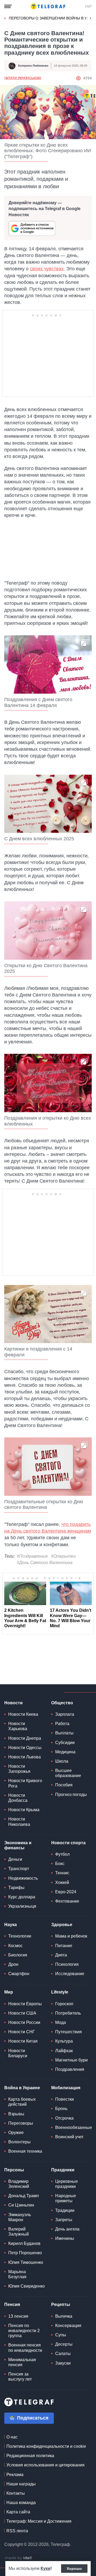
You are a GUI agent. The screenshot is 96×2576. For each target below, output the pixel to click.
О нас (12, 2437)
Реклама (15, 2475)
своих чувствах (47, 269)
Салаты (63, 2354)
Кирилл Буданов (24, 2243)
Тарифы (16, 1888)
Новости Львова (25, 1757)
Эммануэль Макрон (20, 2217)
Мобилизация (66, 2088)
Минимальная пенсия (22, 2362)
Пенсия (12, 2304)
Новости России (24, 2022)
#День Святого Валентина (45, 1563)
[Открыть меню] (8, 6)
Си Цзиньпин (21, 2205)
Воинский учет (69, 2137)
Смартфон (19, 1974)
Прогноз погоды (71, 1795)
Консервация (68, 2326)
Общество (62, 1703)
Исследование (70, 1974)
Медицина (65, 1752)
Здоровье (62, 1925)
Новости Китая (23, 2041)
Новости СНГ (22, 2032)
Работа (62, 1724)
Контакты (16, 2493)
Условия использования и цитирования (45, 2465)
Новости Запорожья (19, 1769)
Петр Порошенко (25, 2253)
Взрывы (16, 2114)
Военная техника (25, 2151)
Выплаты (64, 1733)
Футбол (62, 1854)
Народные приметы (66, 2198)
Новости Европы (25, 2004)
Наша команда (21, 2503)
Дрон (13, 1964)
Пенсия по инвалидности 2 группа (24, 2331)
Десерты (64, 2344)
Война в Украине (22, 2088)
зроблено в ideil (19, 2558)
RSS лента (17, 2531)
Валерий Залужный (19, 2232)
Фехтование (67, 1901)
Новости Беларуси (18, 2053)
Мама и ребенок (71, 1936)
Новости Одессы (25, 1748)
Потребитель (68, 2013)
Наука (11, 1925)
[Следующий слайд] (91, 18)
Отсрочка (64, 2118)
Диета (61, 1955)
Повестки (65, 2099)
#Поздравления (32, 1556)
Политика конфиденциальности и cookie (46, 2446)
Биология (18, 1955)
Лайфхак (64, 2051)
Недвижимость (23, 1878)
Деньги (15, 1859)
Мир (9, 1992)
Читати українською (23, 78)
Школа (62, 1761)
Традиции (65, 2210)
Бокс (60, 1864)
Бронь (61, 2109)
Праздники (63, 2170)
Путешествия (69, 2032)
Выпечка (64, 2316)
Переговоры (21, 2123)
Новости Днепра (25, 1738)
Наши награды (21, 2484)
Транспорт (19, 1869)
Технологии (20, 1936)
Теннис (62, 1873)
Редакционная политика (30, 2456)
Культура (64, 2041)
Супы (61, 2335)
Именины (65, 2238)
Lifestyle (60, 1992)
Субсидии (65, 1743)
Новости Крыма (24, 1810)
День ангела (67, 2229)
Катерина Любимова (33, 66)
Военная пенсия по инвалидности (25, 2348)
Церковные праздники (67, 2184)
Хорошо (74, 2569)
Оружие (16, 2133)
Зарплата (65, 1714)
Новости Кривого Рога (25, 1783)
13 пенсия (18, 2316)
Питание (64, 1946)
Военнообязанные (74, 2127)
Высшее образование (68, 1773)
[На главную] (48, 6)
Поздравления (70, 2069)
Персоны (14, 2170)
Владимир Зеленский (19, 2184)
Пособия (64, 1785)
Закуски (63, 2363)
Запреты (64, 2220)
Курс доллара (22, 1897)
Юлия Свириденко (27, 2286)
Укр (88, 6)
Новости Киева (23, 1714)
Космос (15, 1946)
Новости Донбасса (18, 1798)
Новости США (22, 2013)
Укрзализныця (22, 1906)
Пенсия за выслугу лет (20, 2377)
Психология (67, 1964)
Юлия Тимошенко (26, 2262)
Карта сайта (18, 2512)
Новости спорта (68, 1843)
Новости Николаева (19, 1822)
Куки (45, 2568)
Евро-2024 (66, 1892)
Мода (61, 2022)
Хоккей (62, 1882)
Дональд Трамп (24, 2196)
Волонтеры (19, 2142)
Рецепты (61, 2304)
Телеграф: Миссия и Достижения (39, 2521)
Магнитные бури (71, 2060)
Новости (13, 1703)
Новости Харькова (18, 1726)
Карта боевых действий (22, 2102)
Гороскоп (64, 2004)
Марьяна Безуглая (17, 2274)
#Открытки (63, 1556)
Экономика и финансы (18, 1845)
